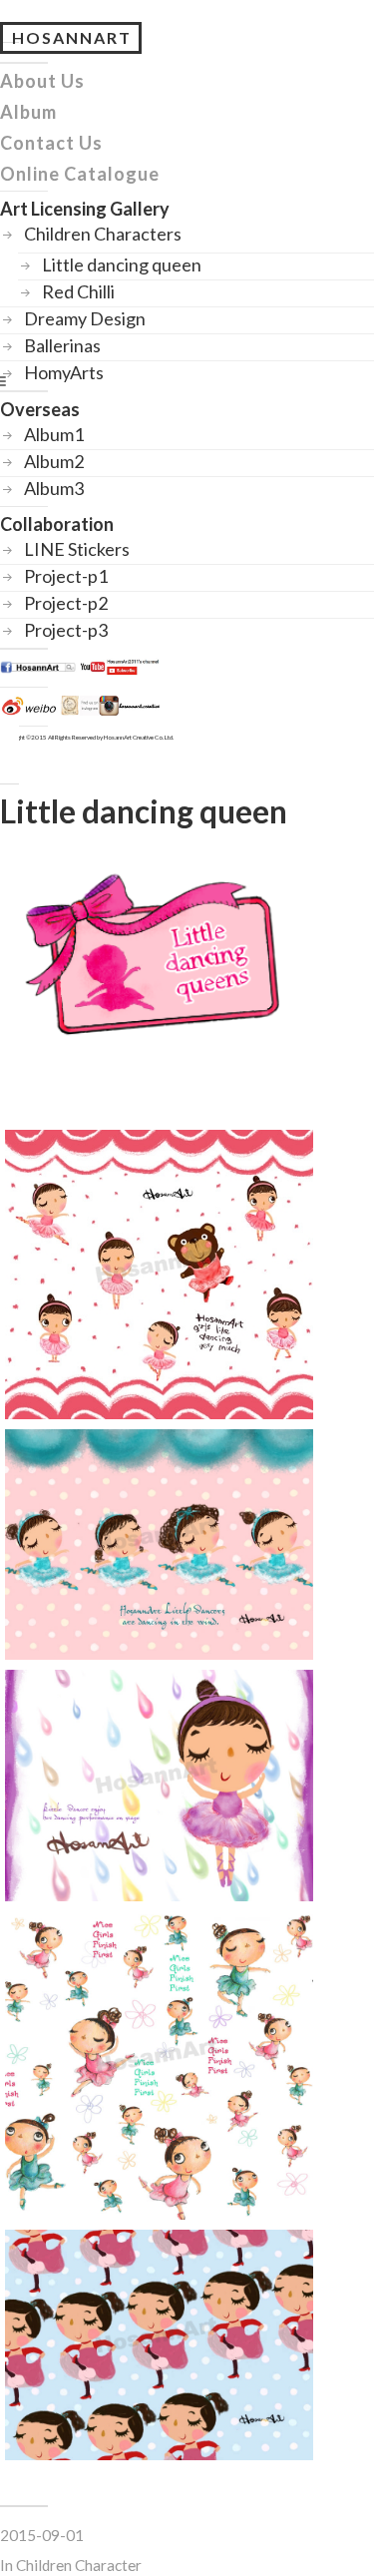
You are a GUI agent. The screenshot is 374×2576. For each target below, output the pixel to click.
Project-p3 (66, 630)
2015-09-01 (42, 2535)
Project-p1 (66, 576)
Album (28, 112)
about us (42, 81)
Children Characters (103, 234)
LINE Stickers (77, 549)
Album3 (54, 487)
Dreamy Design (85, 318)
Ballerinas (62, 345)
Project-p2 (66, 603)
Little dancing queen (122, 264)
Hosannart (72, 37)
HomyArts (64, 372)
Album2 (54, 460)
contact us (51, 143)
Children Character (79, 2565)
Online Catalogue (80, 174)
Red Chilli (78, 291)
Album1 (54, 433)
